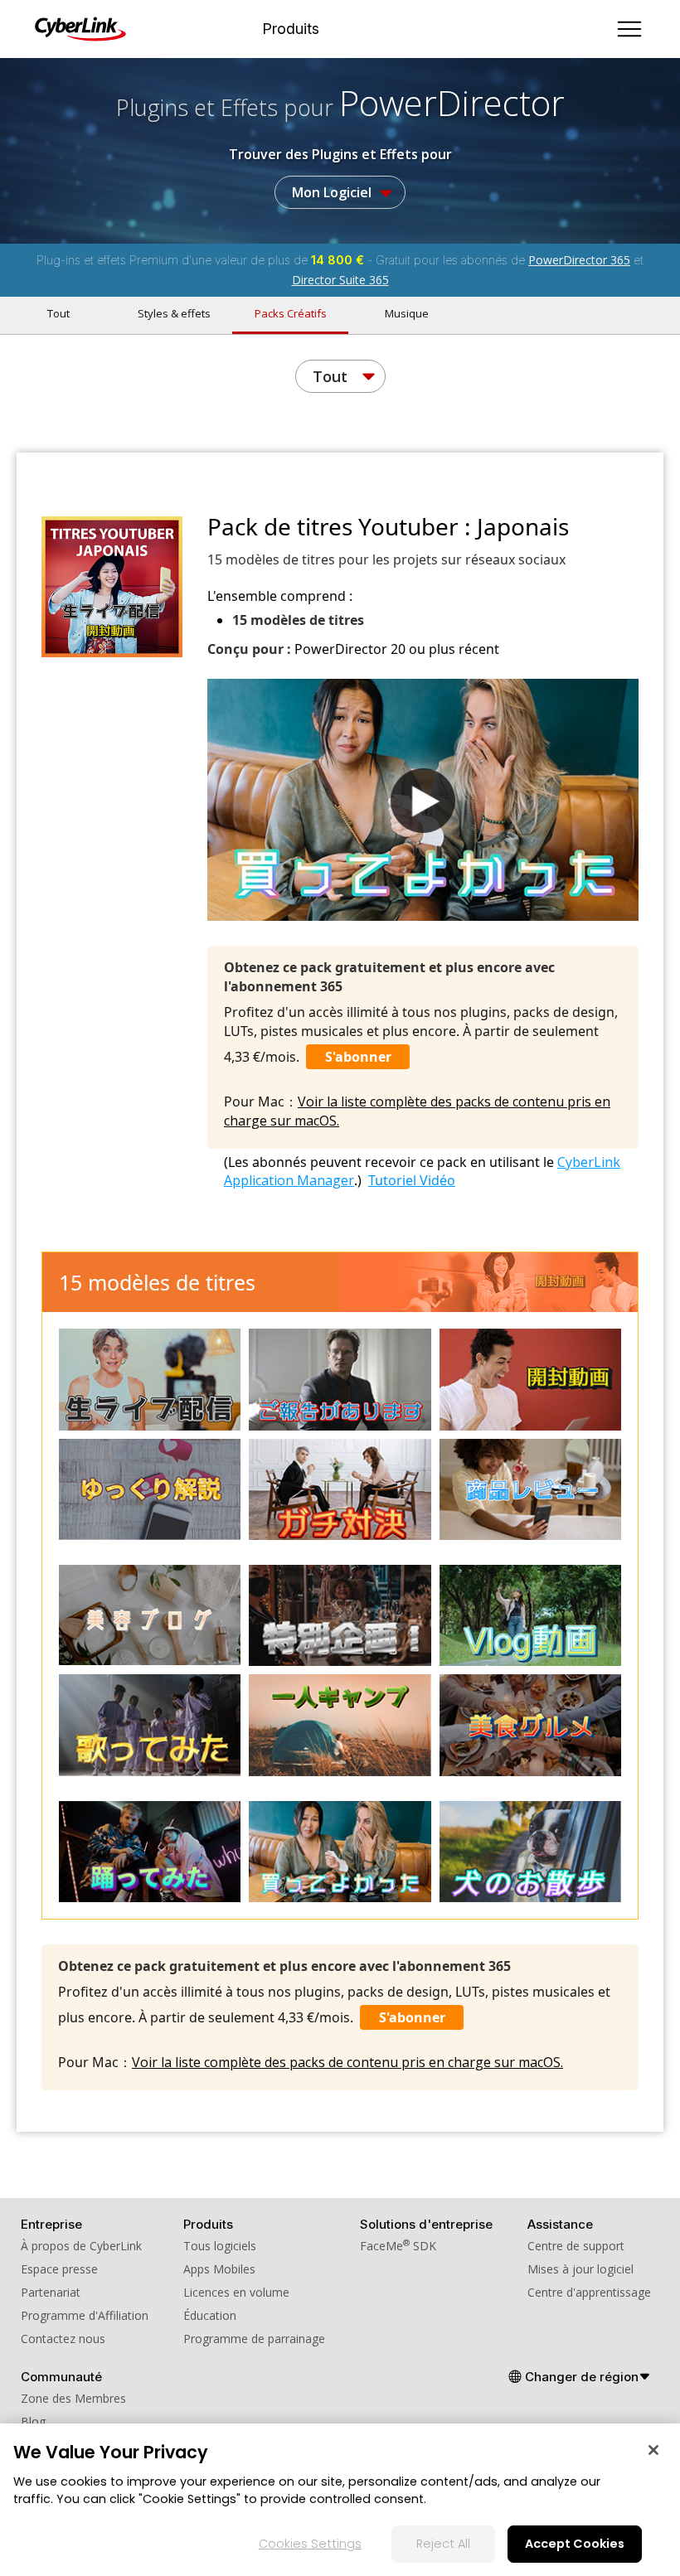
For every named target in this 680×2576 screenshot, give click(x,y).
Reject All (443, 2544)
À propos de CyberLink (81, 2246)
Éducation (210, 2315)
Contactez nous (63, 2339)
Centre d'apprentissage (589, 2292)
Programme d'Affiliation (85, 2315)
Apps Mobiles (219, 2269)
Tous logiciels (220, 2246)
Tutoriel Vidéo (412, 1180)
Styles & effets (174, 313)
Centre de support (576, 2246)
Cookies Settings (310, 2544)
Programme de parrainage (254, 2339)
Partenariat (51, 2292)
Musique (407, 313)
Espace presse (59, 2269)
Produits (291, 29)
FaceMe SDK (398, 2246)
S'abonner (358, 1057)
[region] (340, 2500)
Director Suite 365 (340, 280)
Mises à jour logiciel (580, 2269)
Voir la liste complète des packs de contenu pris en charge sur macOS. (347, 2062)
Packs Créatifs (291, 313)
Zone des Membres (73, 2398)
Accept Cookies (575, 2544)
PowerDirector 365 (579, 260)
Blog (33, 2421)
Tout (58, 313)
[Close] (653, 2450)
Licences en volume (236, 2292)
